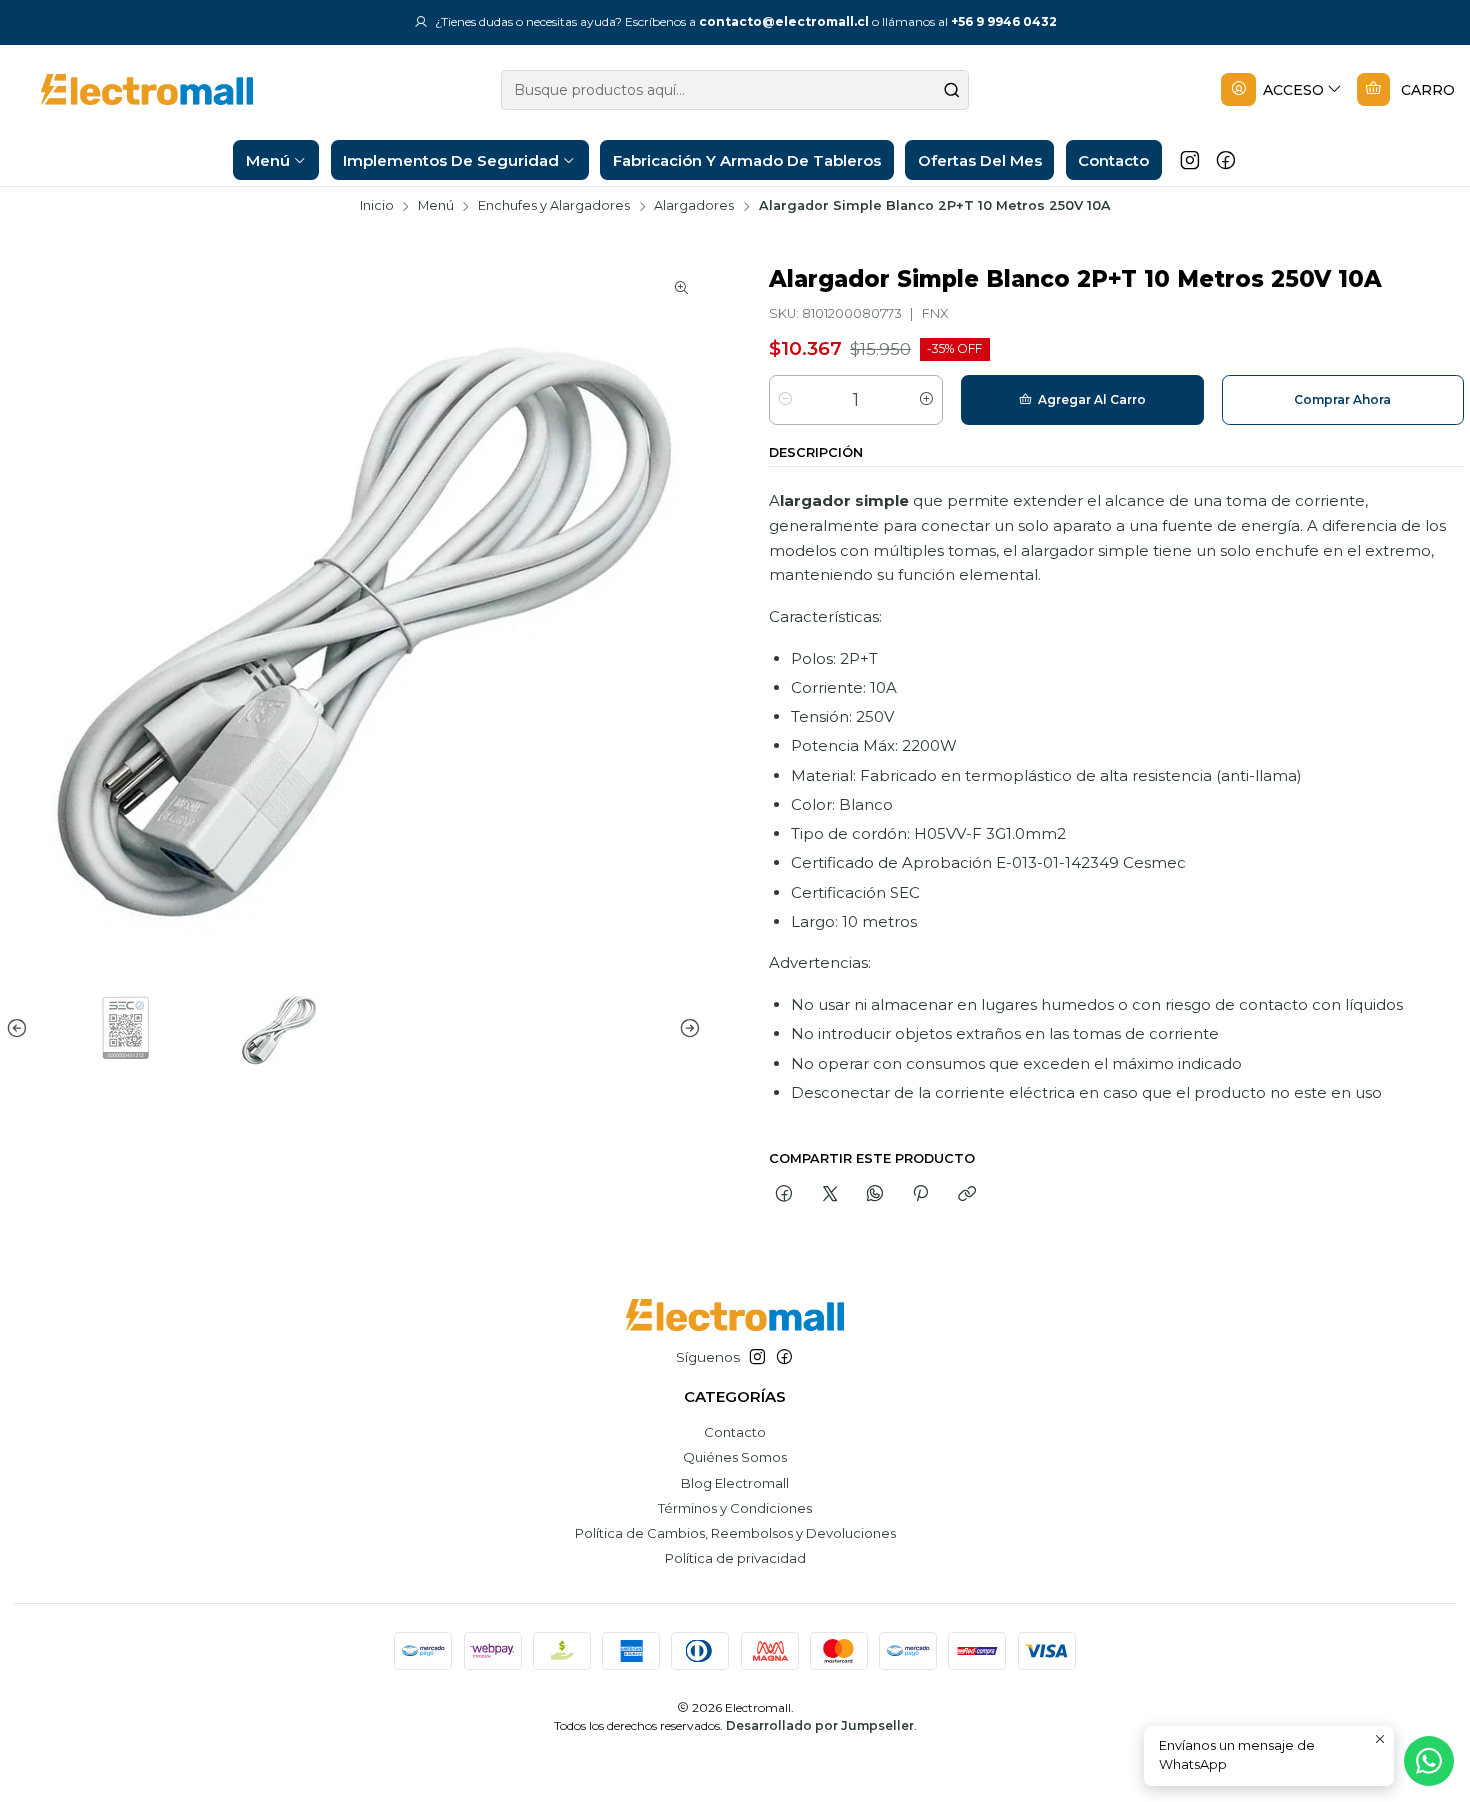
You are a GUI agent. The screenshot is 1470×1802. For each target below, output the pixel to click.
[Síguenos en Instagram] (1190, 160)
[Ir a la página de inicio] (131, 89)
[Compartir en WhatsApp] (874, 1194)
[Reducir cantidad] (785, 400)
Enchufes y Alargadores (554, 206)
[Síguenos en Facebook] (1226, 160)
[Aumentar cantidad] (926, 400)
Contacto (735, 1432)
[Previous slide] (21, 1028)
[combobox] (735, 90)
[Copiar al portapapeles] (966, 1194)
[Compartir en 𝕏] (829, 1194)
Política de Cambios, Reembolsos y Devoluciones (735, 1533)
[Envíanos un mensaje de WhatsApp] (1429, 1761)
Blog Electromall (735, 1483)
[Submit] (952, 90)
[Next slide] (686, 1028)
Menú (436, 206)
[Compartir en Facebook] (784, 1194)
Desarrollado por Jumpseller (820, 1725)
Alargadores (694, 206)
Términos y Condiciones (735, 1508)
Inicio (377, 206)
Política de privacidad (735, 1558)
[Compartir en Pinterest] (921, 1194)
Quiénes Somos (735, 1457)
